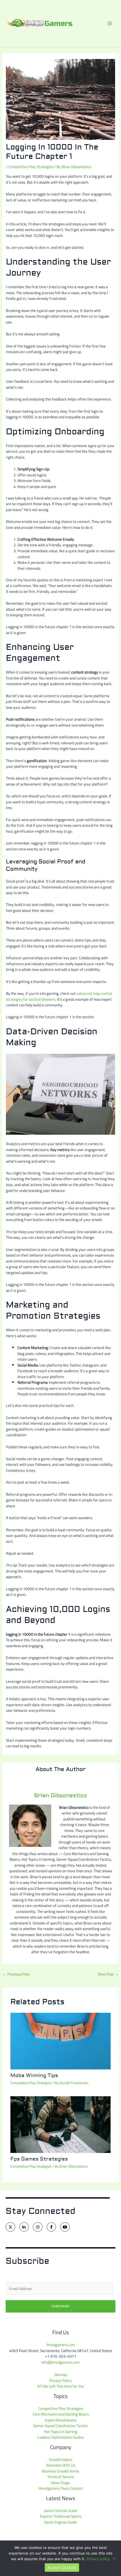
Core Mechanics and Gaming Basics (61, 2414)
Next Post (108, 1974)
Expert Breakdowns (60, 2420)
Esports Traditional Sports (61, 2516)
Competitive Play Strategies (31, 167)
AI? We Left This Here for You (60, 2386)
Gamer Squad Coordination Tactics (60, 2426)
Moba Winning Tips (34, 2075)
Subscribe (61, 2306)
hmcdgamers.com (61, 2345)
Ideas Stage (60, 2483)
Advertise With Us (61, 2465)
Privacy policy (98, 2559)
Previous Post (16, 1974)
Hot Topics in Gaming (60, 2432)
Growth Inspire (61, 2460)
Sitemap (61, 2375)
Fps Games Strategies (39, 2159)
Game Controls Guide (60, 2511)
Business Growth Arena (60, 2471)
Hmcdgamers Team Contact (61, 2488)
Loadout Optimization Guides (60, 2437)
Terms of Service (61, 2477)
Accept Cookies (62, 2568)
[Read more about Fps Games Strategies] (61, 2124)
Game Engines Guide (60, 2522)
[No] (114, 2558)
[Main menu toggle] (110, 24)
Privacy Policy (60, 2381)
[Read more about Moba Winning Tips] (61, 2041)
